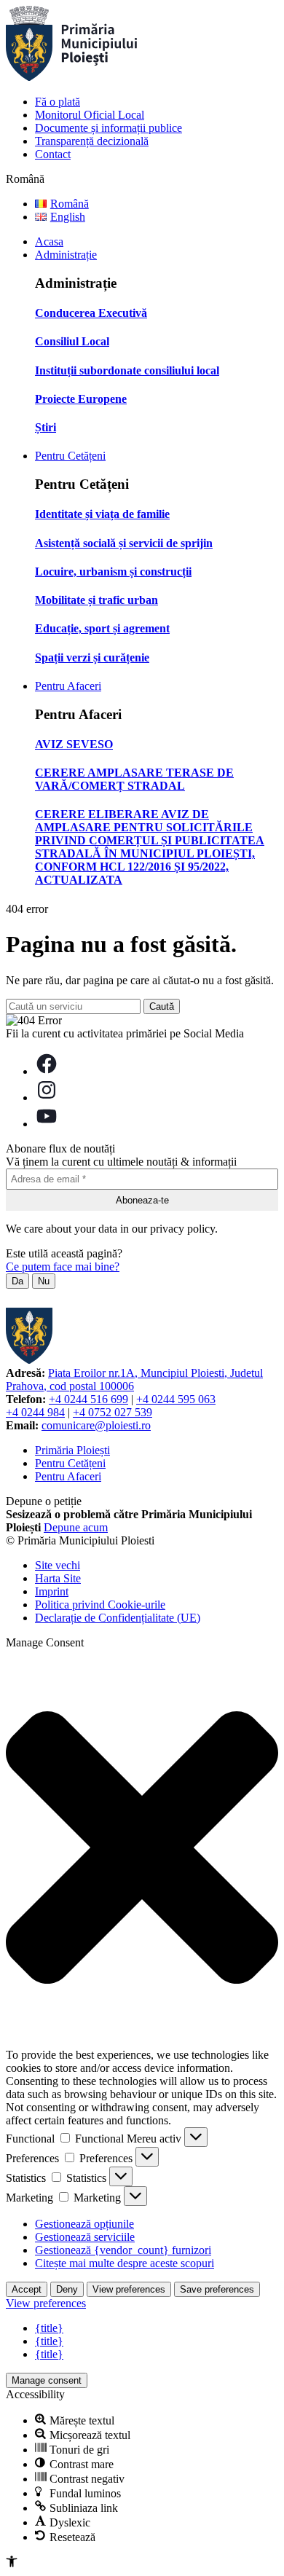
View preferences (129, 2289)
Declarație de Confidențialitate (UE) (118, 1618)
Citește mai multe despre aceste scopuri (125, 2263)
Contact (53, 154)
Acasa (49, 241)
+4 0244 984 (35, 1412)
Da (17, 1281)
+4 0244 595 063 (176, 1399)
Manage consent (47, 2380)
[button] (142, 1849)
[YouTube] (47, 1124)
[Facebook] (47, 1071)
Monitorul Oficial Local (90, 115)
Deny (67, 2289)
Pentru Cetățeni (70, 456)
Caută (162, 1006)
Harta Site (58, 1578)
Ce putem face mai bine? (63, 1267)
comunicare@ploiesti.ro (96, 1425)
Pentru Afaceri (68, 686)
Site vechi (58, 1565)
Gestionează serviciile (85, 2237)
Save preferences (217, 2289)
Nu (44, 1281)
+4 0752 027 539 (113, 1412)
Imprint (52, 1591)
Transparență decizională (92, 141)
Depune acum (76, 1527)
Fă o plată (58, 102)
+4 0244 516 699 (88, 1399)
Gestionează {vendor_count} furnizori (123, 2250)
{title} (49, 2328)
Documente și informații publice (109, 128)
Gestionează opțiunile (84, 2224)
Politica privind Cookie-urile (100, 1605)
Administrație (66, 255)
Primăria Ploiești (72, 1450)
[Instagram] (47, 1097)
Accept (27, 2289)
